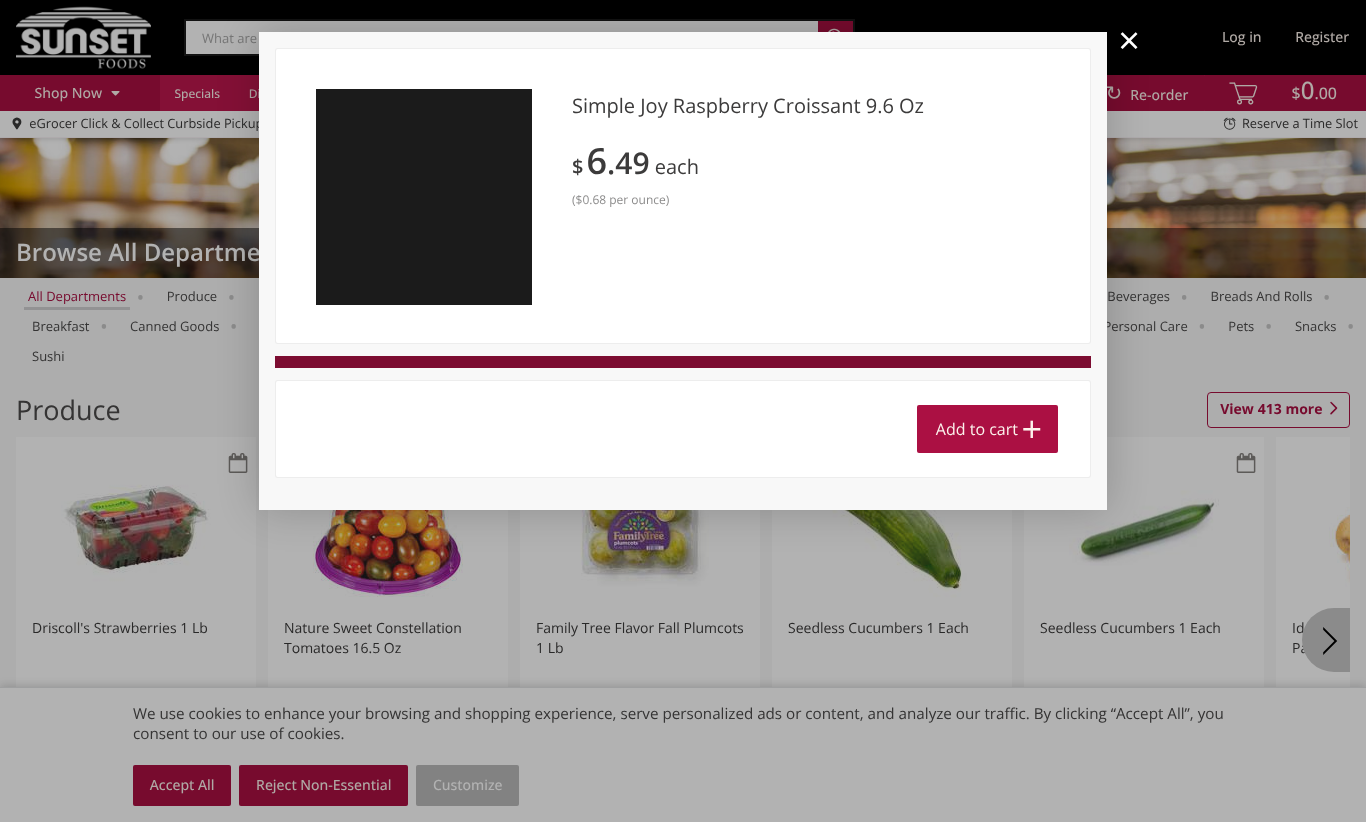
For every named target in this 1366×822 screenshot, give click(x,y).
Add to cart (977, 429)
